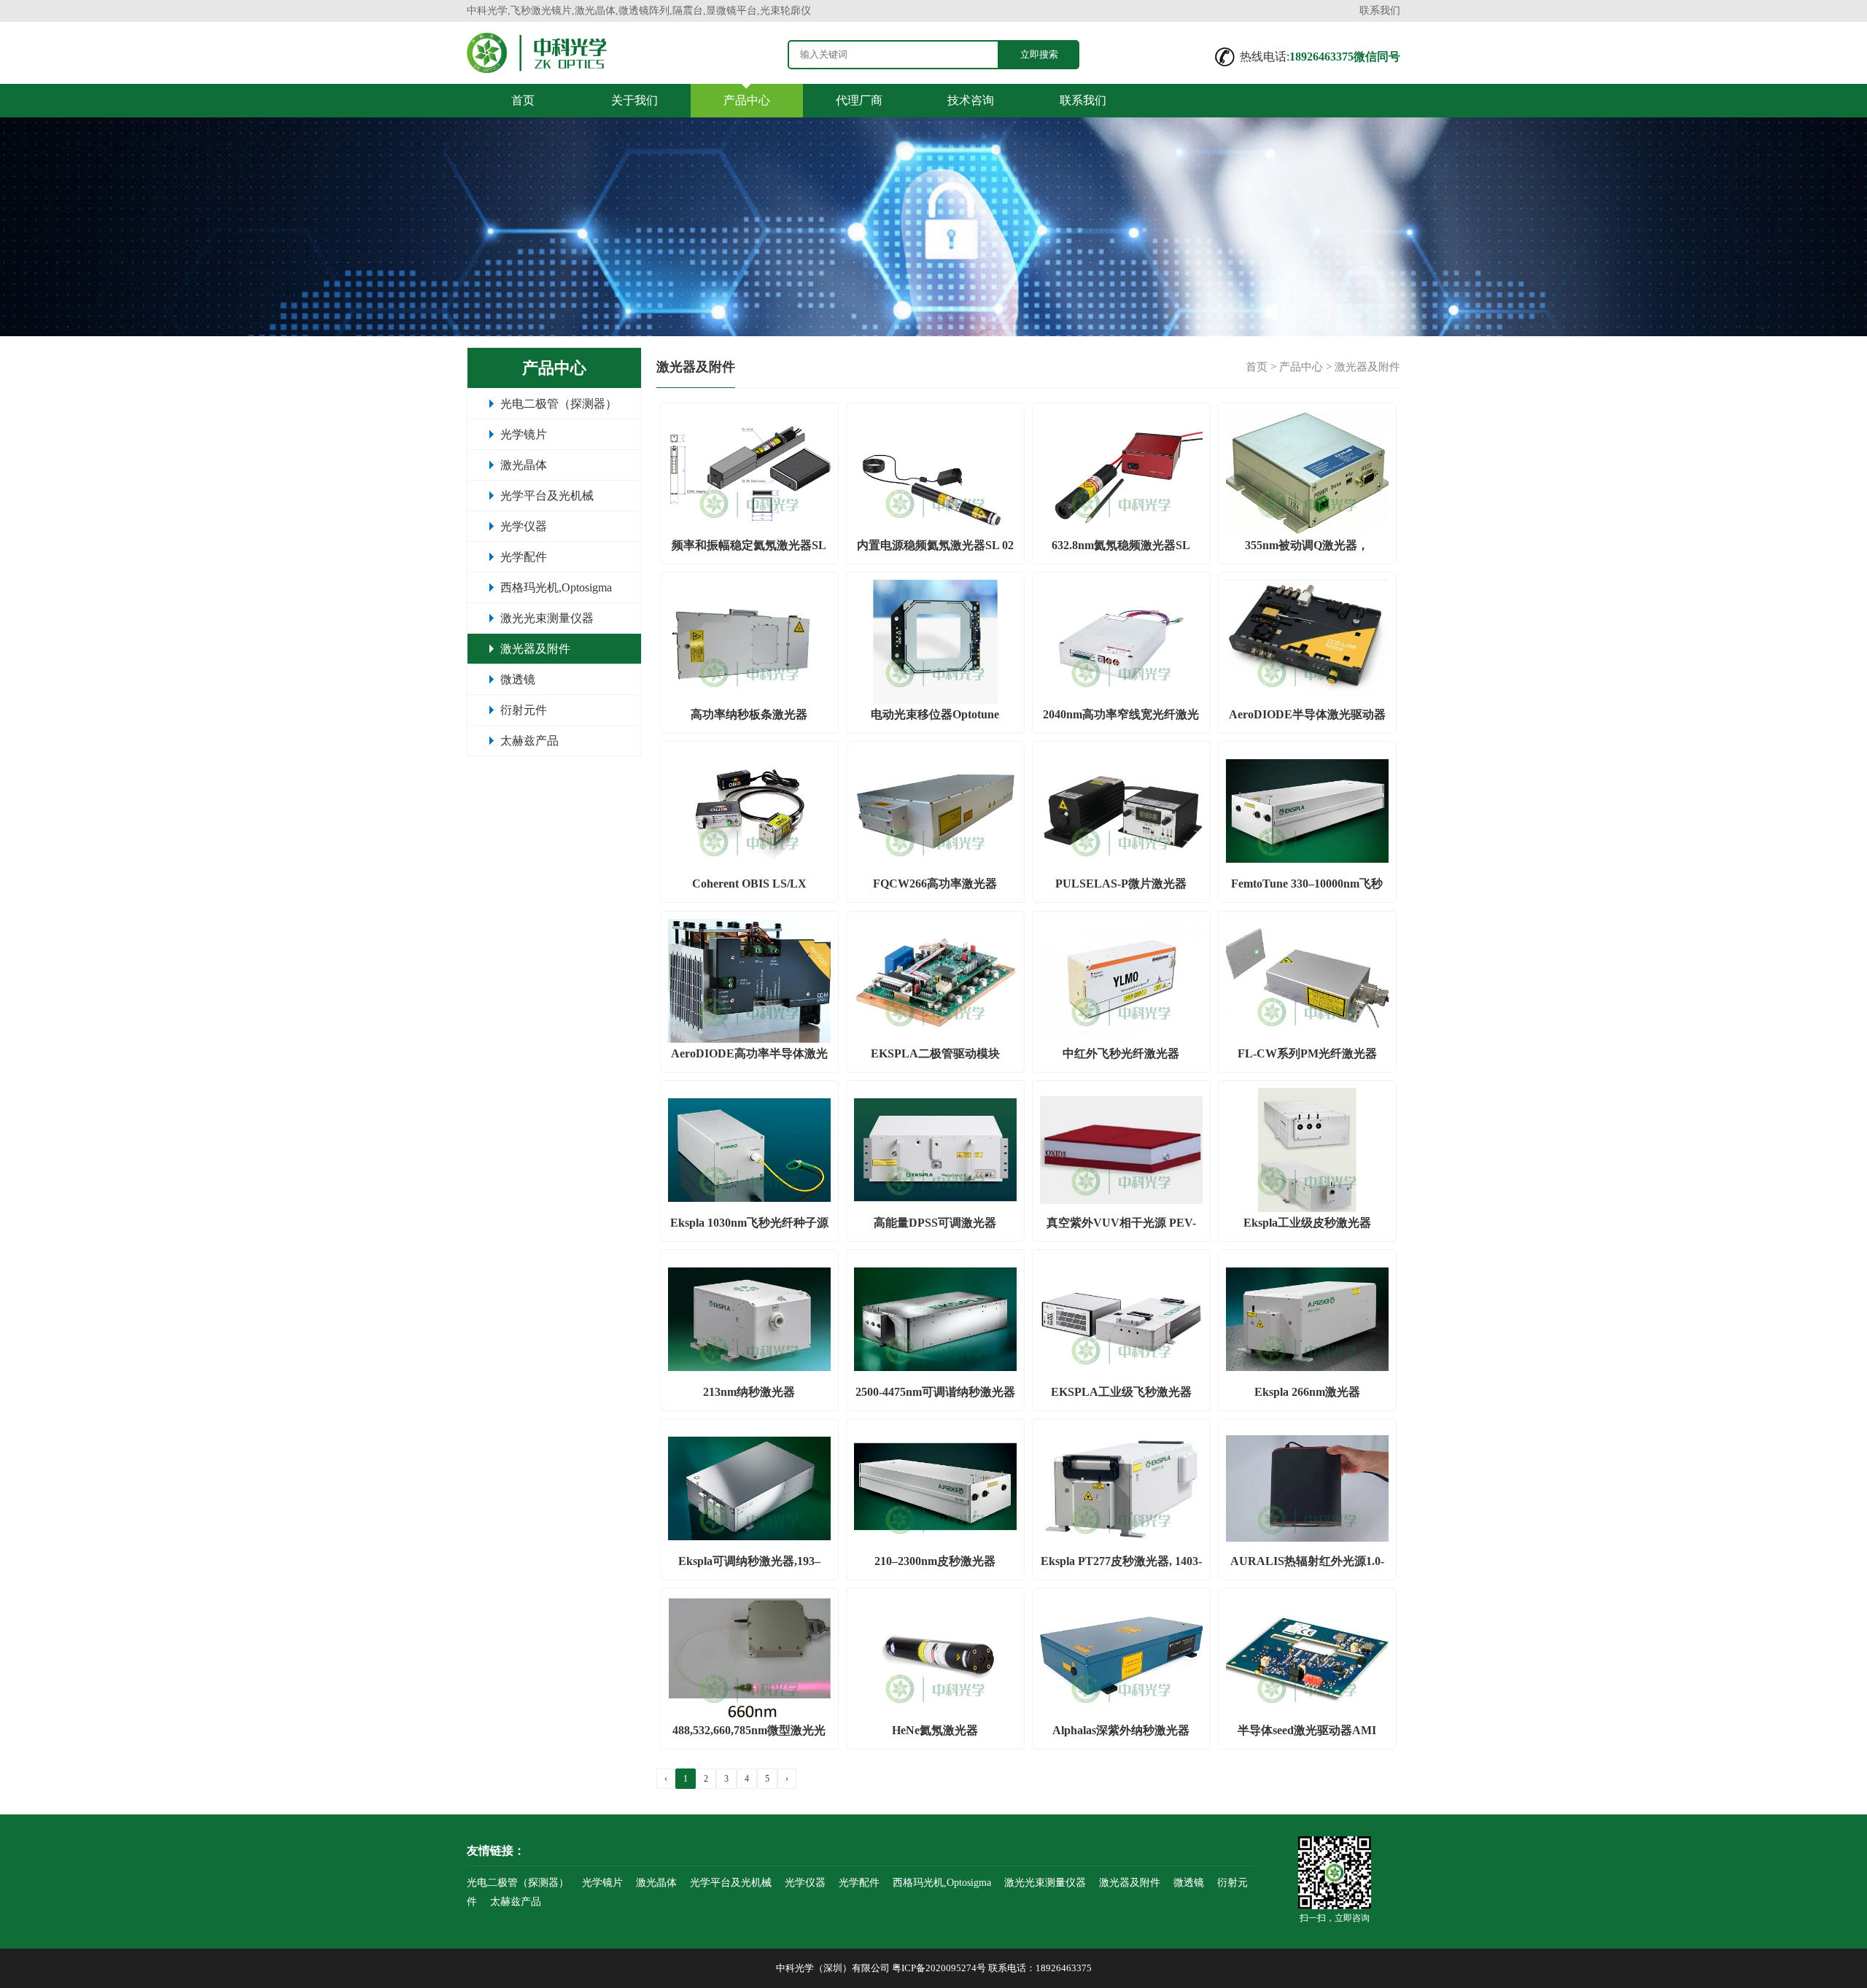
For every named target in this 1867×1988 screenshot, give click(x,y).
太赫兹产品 (529, 741)
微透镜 (518, 679)
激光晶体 (524, 465)
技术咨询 (971, 100)
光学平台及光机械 (547, 496)
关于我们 (634, 100)
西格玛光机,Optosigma (556, 587)
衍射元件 (524, 710)
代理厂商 (859, 100)
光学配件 (524, 557)
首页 (523, 100)
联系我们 (1380, 11)
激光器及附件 (535, 649)
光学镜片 (524, 434)
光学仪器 (524, 526)
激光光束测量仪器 (547, 618)
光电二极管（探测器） (559, 404)
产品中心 (747, 100)
